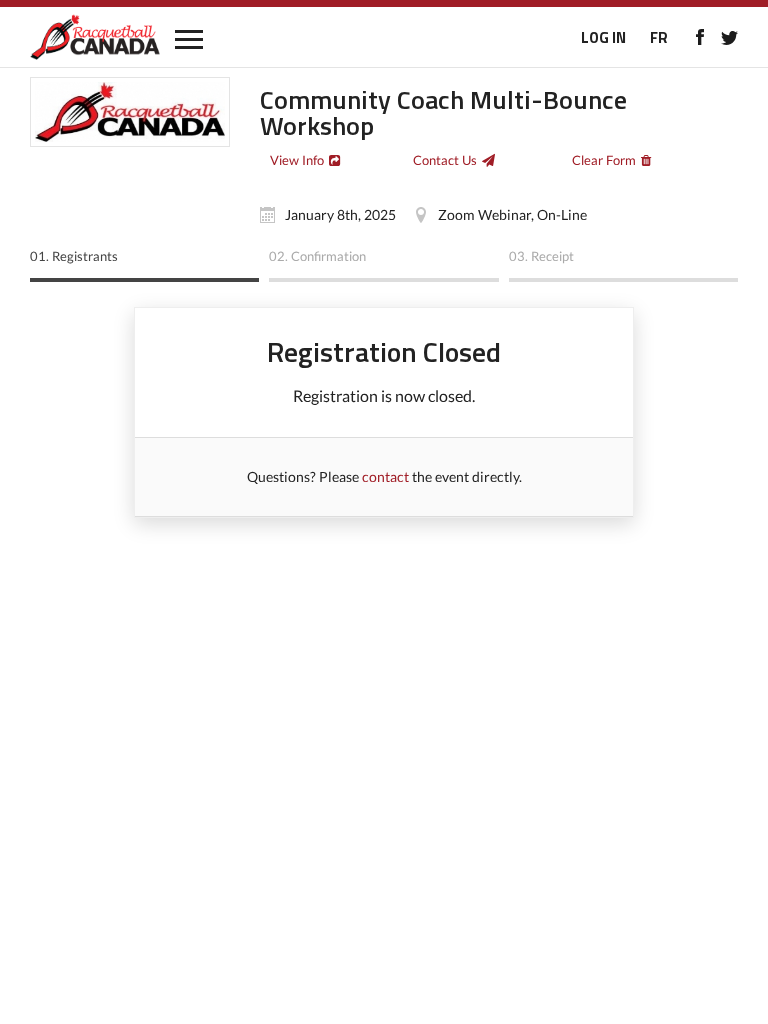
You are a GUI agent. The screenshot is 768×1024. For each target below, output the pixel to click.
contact (385, 476)
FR (659, 37)
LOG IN (603, 37)
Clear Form (604, 160)
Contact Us (445, 160)
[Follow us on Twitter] (729, 37)
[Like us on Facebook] (699, 37)
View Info (297, 160)
